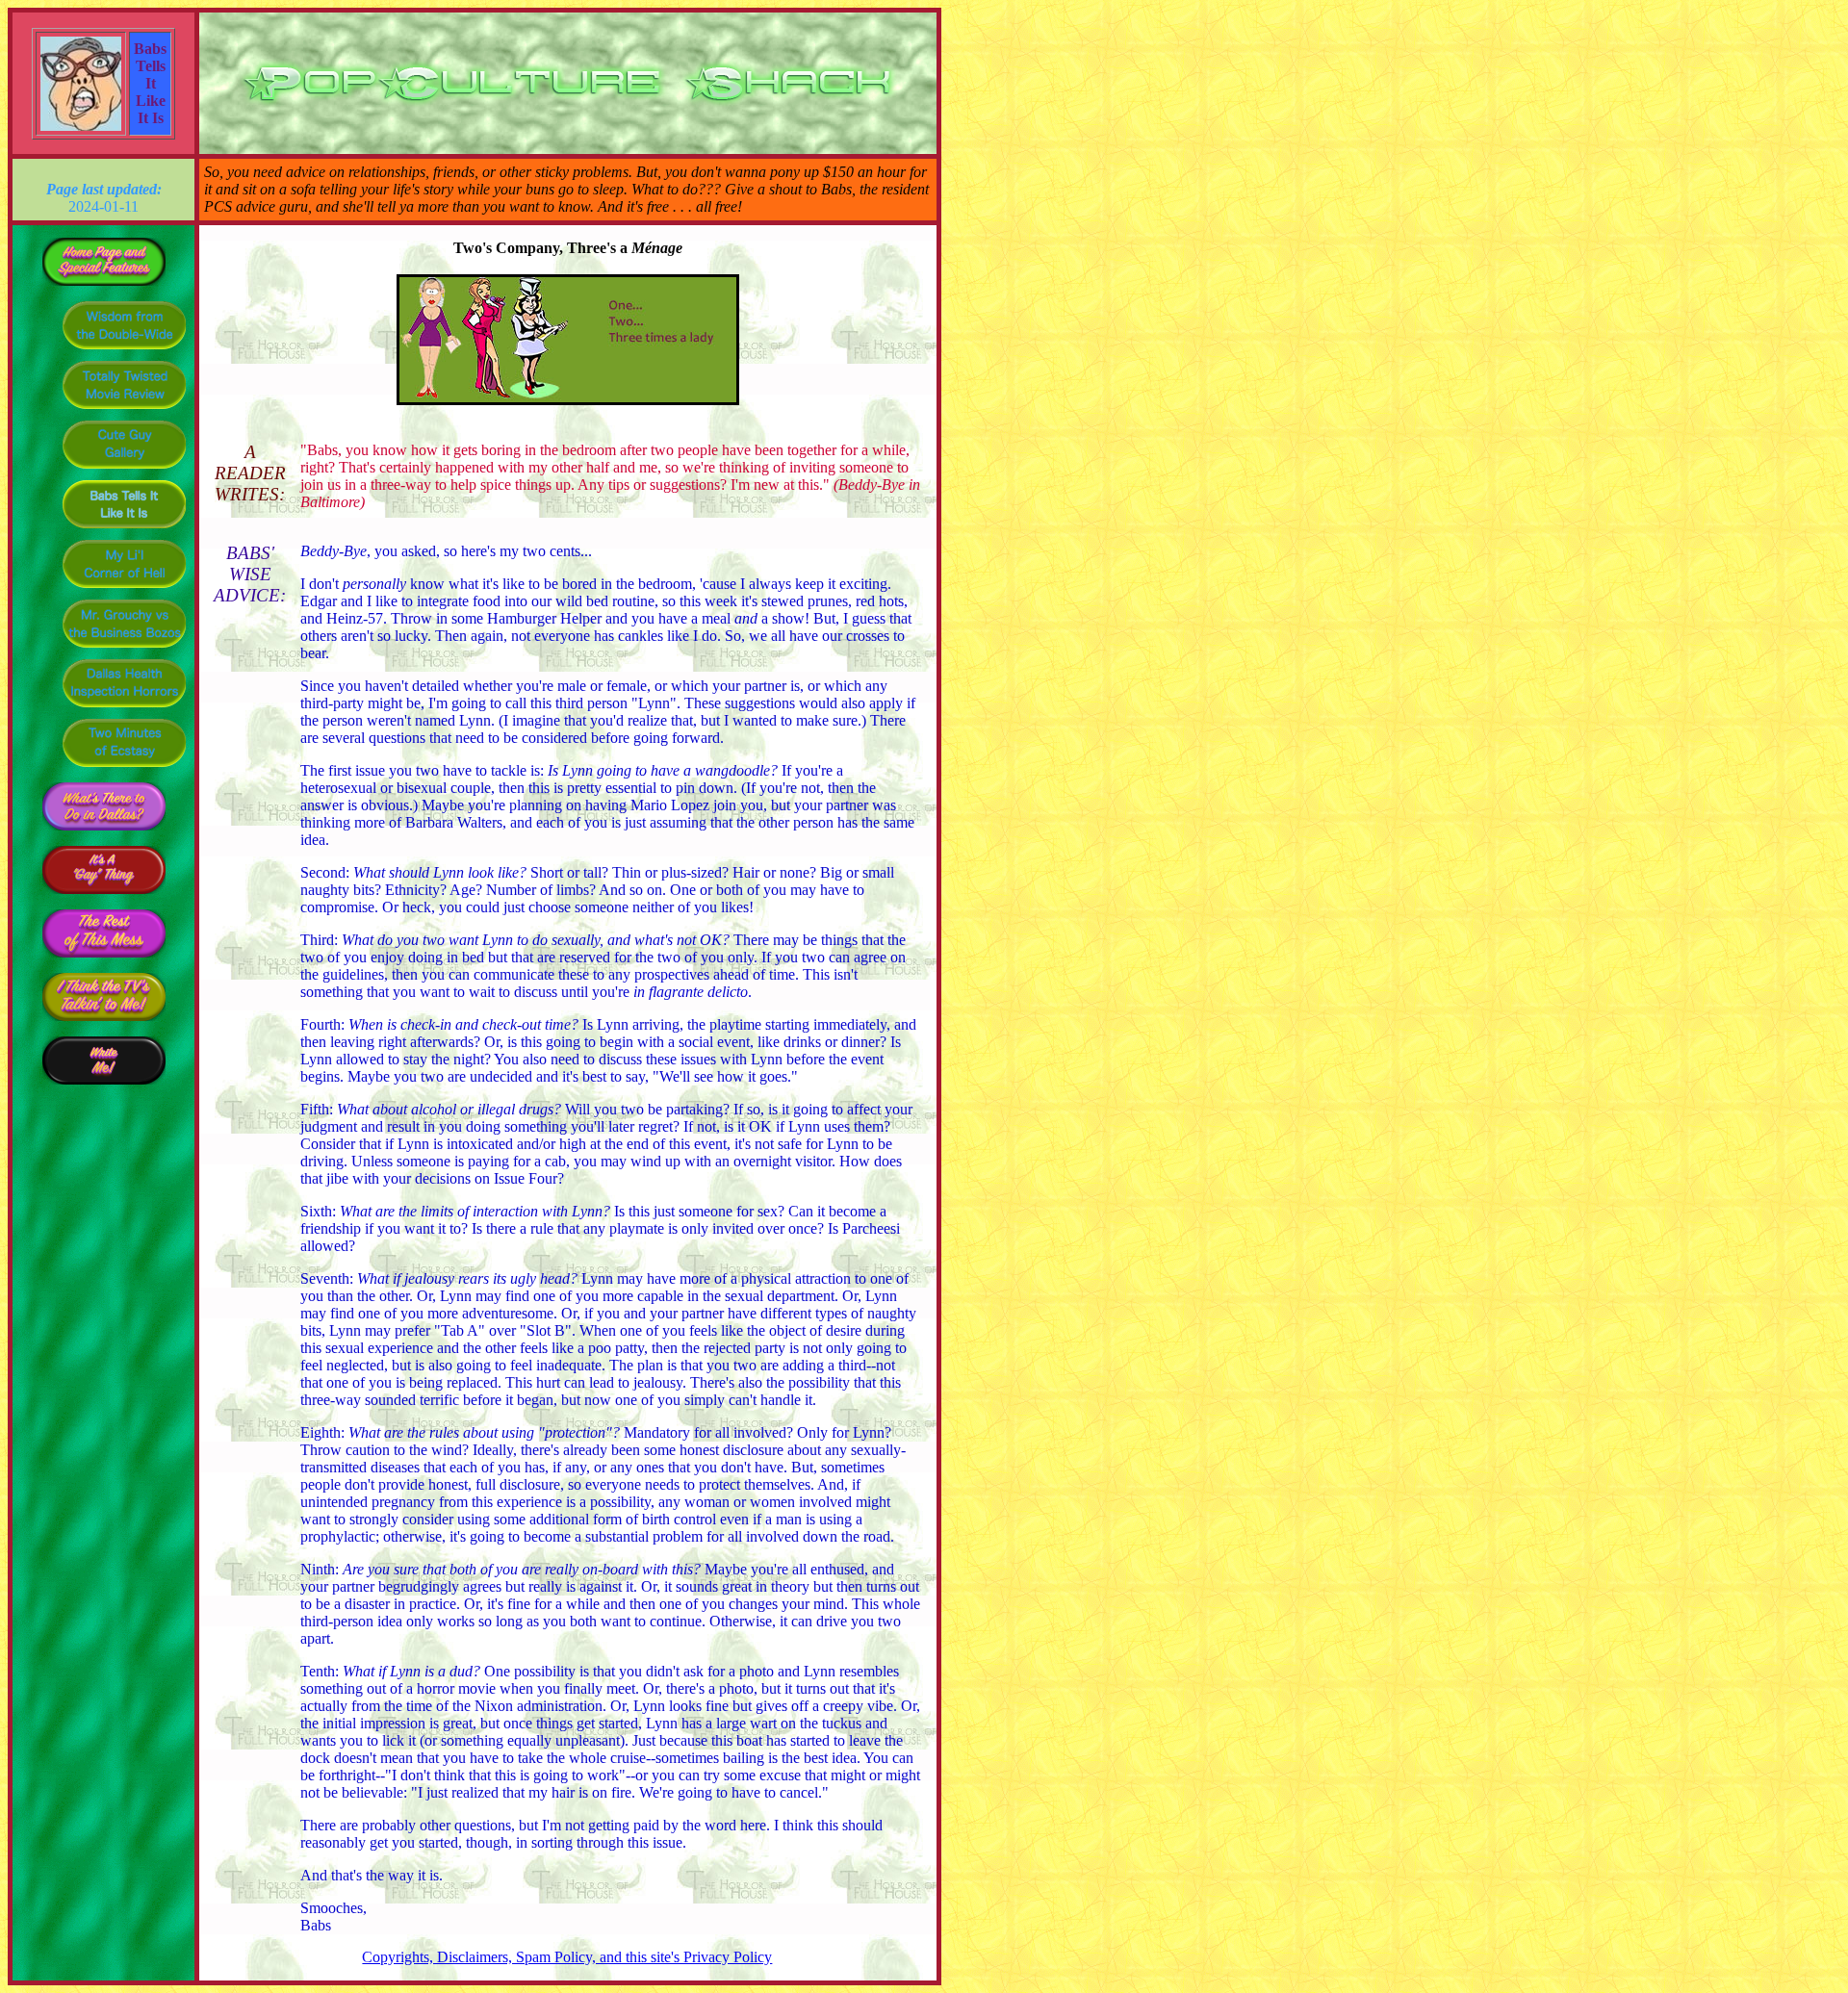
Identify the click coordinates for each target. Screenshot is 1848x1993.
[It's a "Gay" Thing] (104, 896)
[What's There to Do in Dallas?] (104, 833)
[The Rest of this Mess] (104, 960)
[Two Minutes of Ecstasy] (124, 766)
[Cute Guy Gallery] (124, 467)
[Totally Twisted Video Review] (124, 408)
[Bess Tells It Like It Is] (124, 527)
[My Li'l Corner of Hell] (124, 587)
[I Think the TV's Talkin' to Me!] (104, 1023)
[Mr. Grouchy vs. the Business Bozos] (124, 646)
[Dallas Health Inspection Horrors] (124, 706)
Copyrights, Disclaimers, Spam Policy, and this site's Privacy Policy (567, 1957)
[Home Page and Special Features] (104, 288)
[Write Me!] (104, 1087)
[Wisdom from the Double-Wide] (124, 348)
